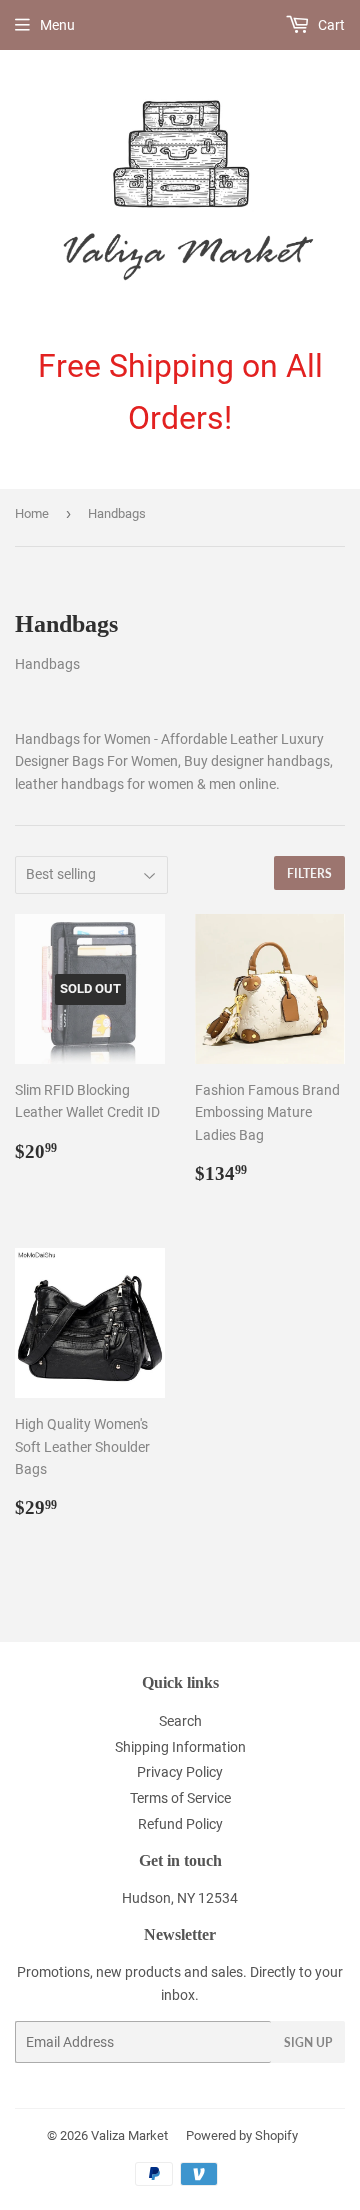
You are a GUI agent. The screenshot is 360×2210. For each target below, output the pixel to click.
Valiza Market (129, 2135)
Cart (330, 25)
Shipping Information (180, 1747)
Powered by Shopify (242, 2135)
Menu (57, 25)
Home (32, 513)
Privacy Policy (180, 1772)
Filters (309, 873)
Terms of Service (180, 1798)
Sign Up (308, 2042)
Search (180, 1721)
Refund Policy (180, 1824)
